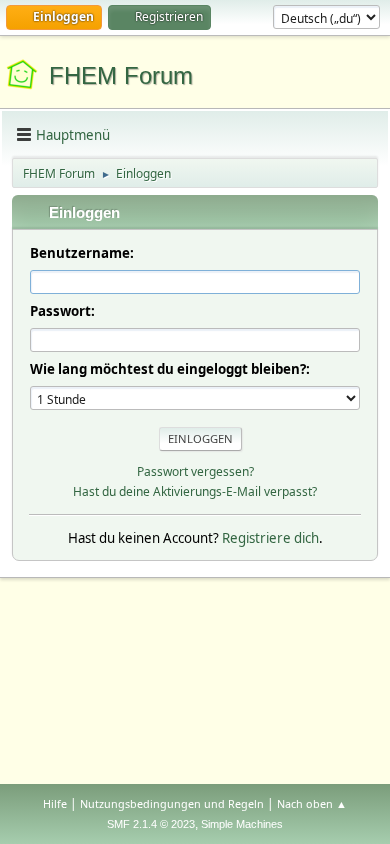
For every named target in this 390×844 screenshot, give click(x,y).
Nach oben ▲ (312, 803)
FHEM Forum (121, 75)
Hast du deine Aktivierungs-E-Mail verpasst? (195, 491)
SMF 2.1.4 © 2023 (151, 824)
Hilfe (55, 803)
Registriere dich (270, 538)
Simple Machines (242, 824)
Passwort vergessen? (195, 471)
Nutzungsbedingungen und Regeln (172, 803)
